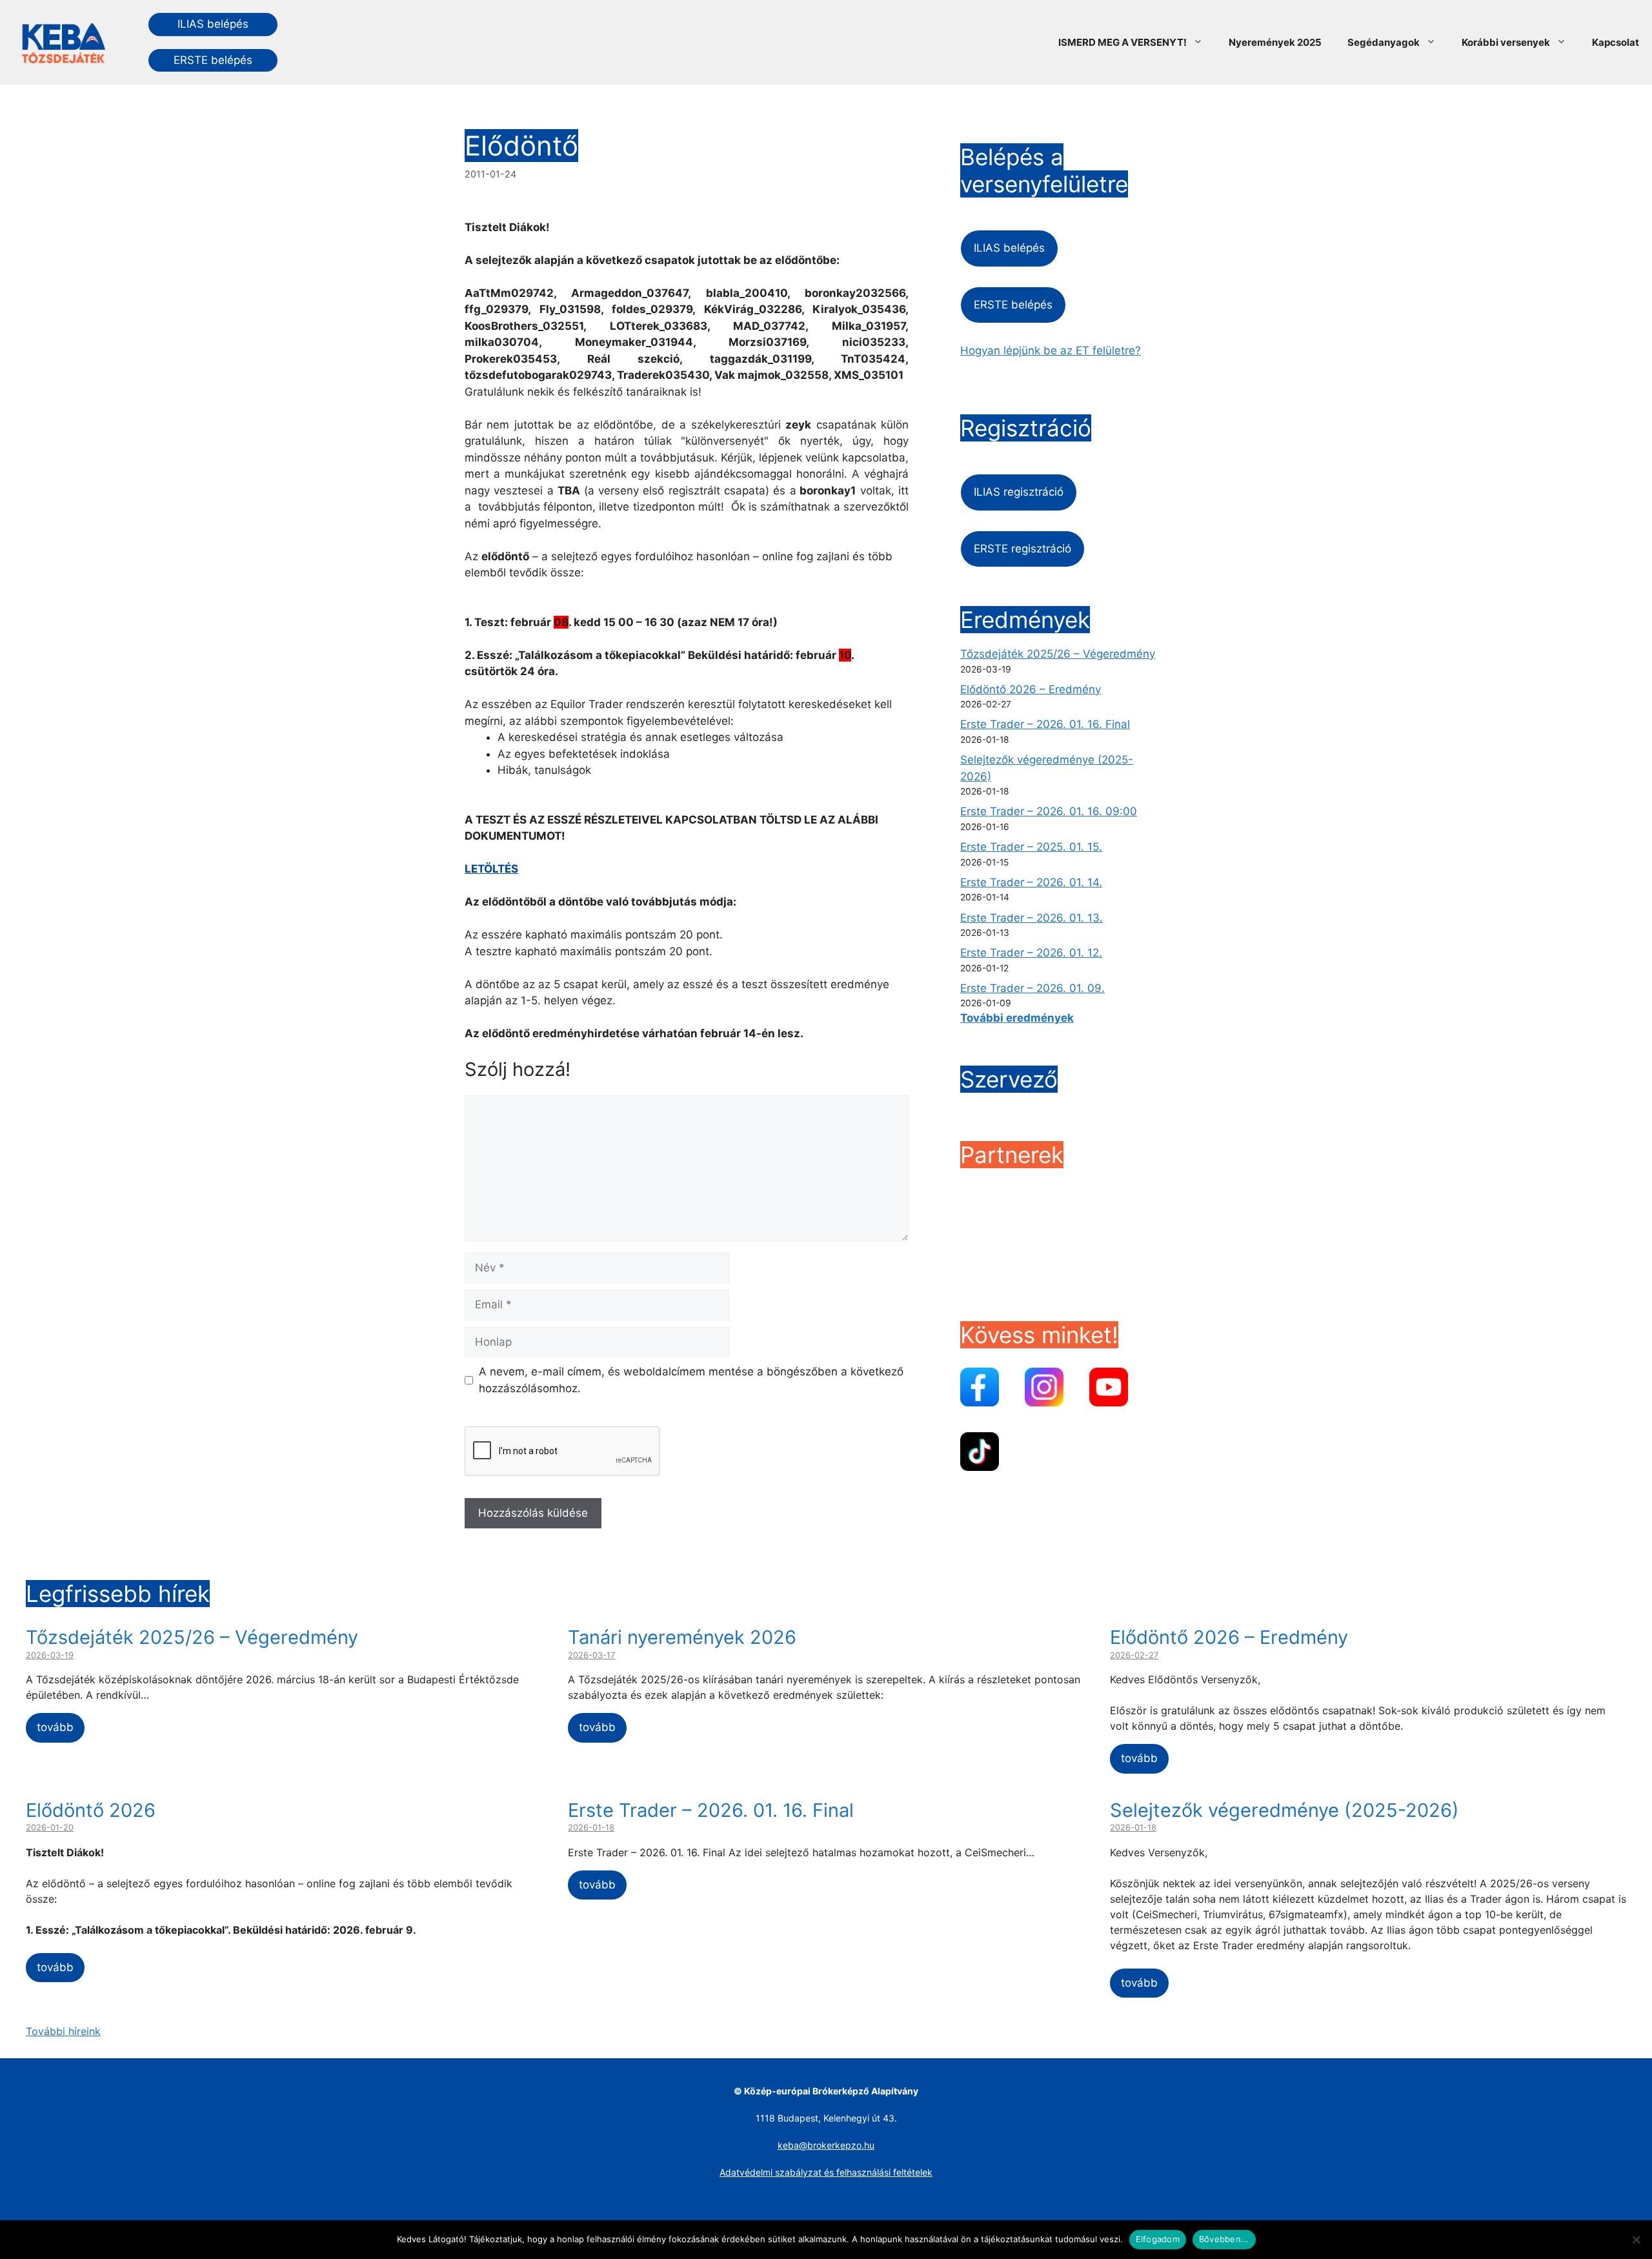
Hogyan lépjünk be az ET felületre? (1051, 350)
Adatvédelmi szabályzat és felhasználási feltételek (826, 2172)
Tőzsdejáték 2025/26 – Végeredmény (1058, 654)
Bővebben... (1224, 2239)
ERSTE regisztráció (1022, 549)
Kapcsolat (1616, 42)
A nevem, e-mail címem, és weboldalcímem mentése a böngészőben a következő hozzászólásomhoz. (691, 1380)
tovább (55, 1727)
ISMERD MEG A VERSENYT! (1123, 42)
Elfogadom (1158, 2239)
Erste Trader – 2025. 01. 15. (1031, 847)
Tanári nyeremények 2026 (682, 1637)
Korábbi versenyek (1506, 42)
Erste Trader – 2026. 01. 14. (1031, 882)
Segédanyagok (1384, 42)
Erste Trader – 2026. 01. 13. (1032, 918)
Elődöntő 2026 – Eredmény (1031, 689)
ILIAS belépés (213, 24)
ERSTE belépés (213, 60)
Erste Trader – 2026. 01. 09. (1032, 988)
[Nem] (1636, 2240)
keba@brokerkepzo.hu (826, 2145)
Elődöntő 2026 (91, 1810)
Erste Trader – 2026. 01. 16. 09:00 (1049, 811)
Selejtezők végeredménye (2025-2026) (1284, 1810)
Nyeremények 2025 (1275, 42)
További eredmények (1017, 1018)
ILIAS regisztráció (1019, 492)
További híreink (63, 2031)
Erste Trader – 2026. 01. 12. (1031, 953)
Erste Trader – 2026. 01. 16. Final (1045, 724)
